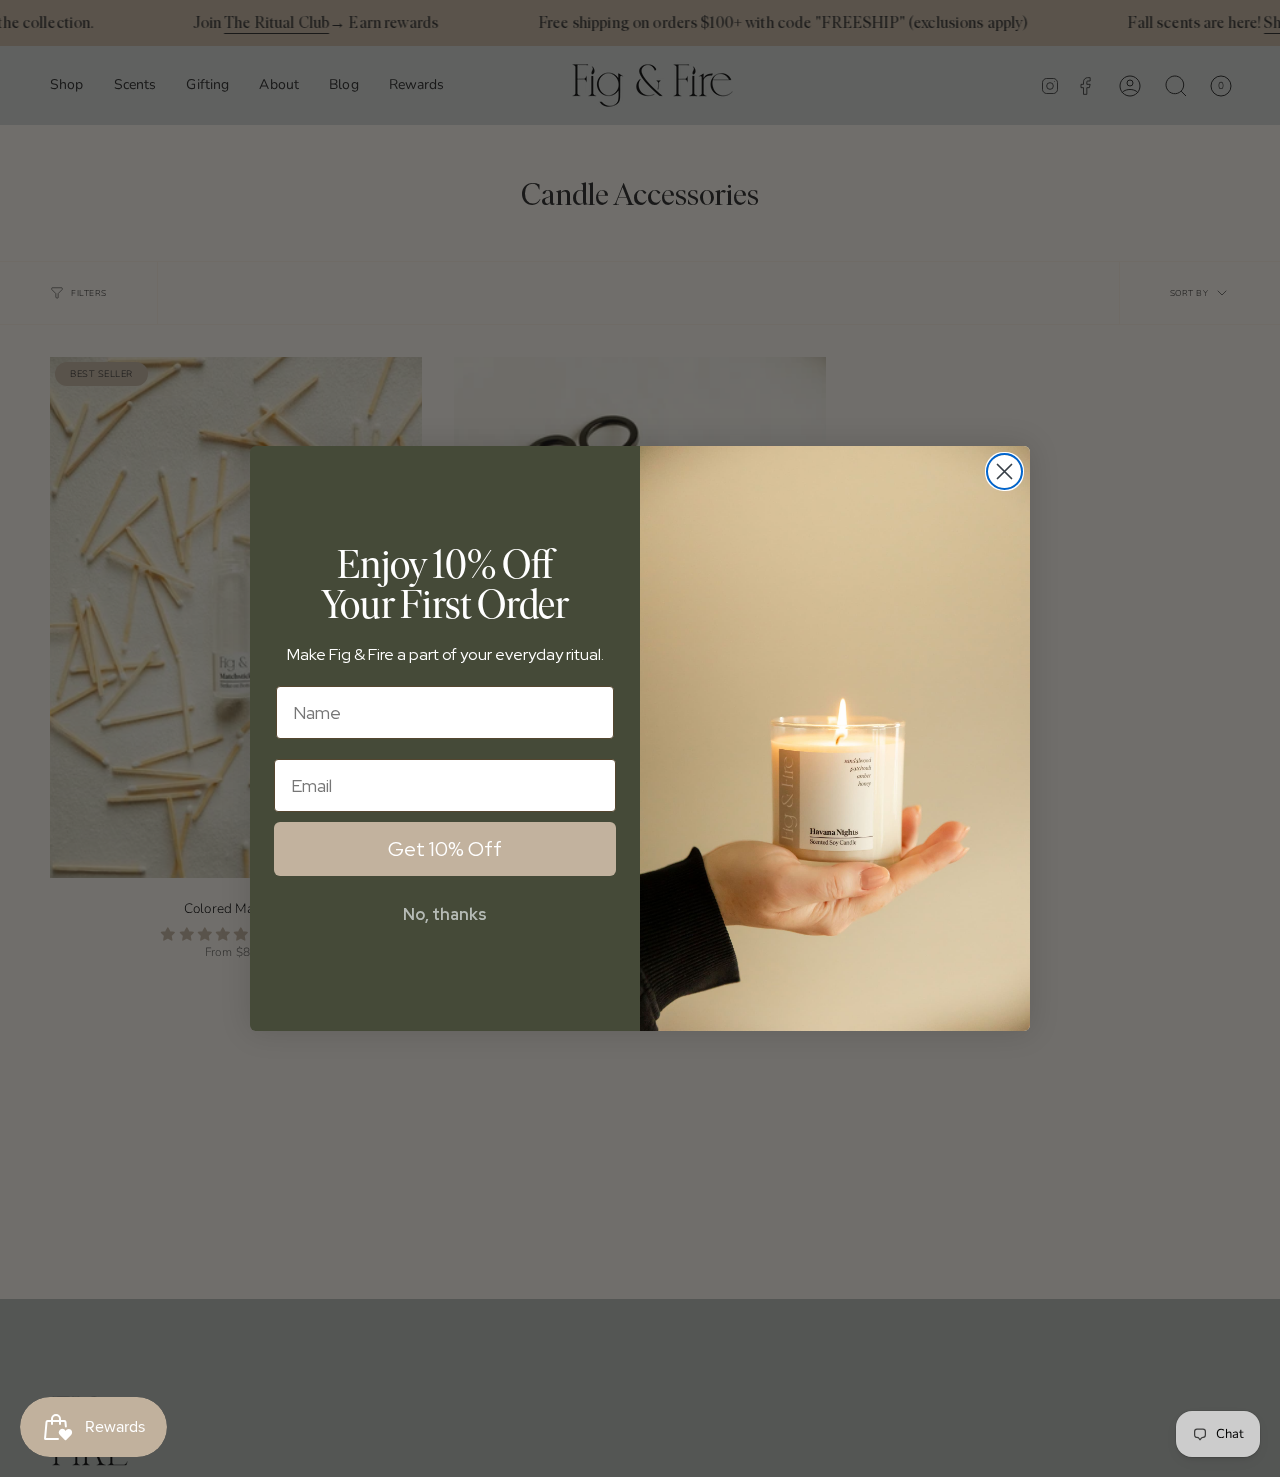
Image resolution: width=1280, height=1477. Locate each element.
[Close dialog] (1004, 471)
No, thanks (445, 914)
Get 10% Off (445, 849)
